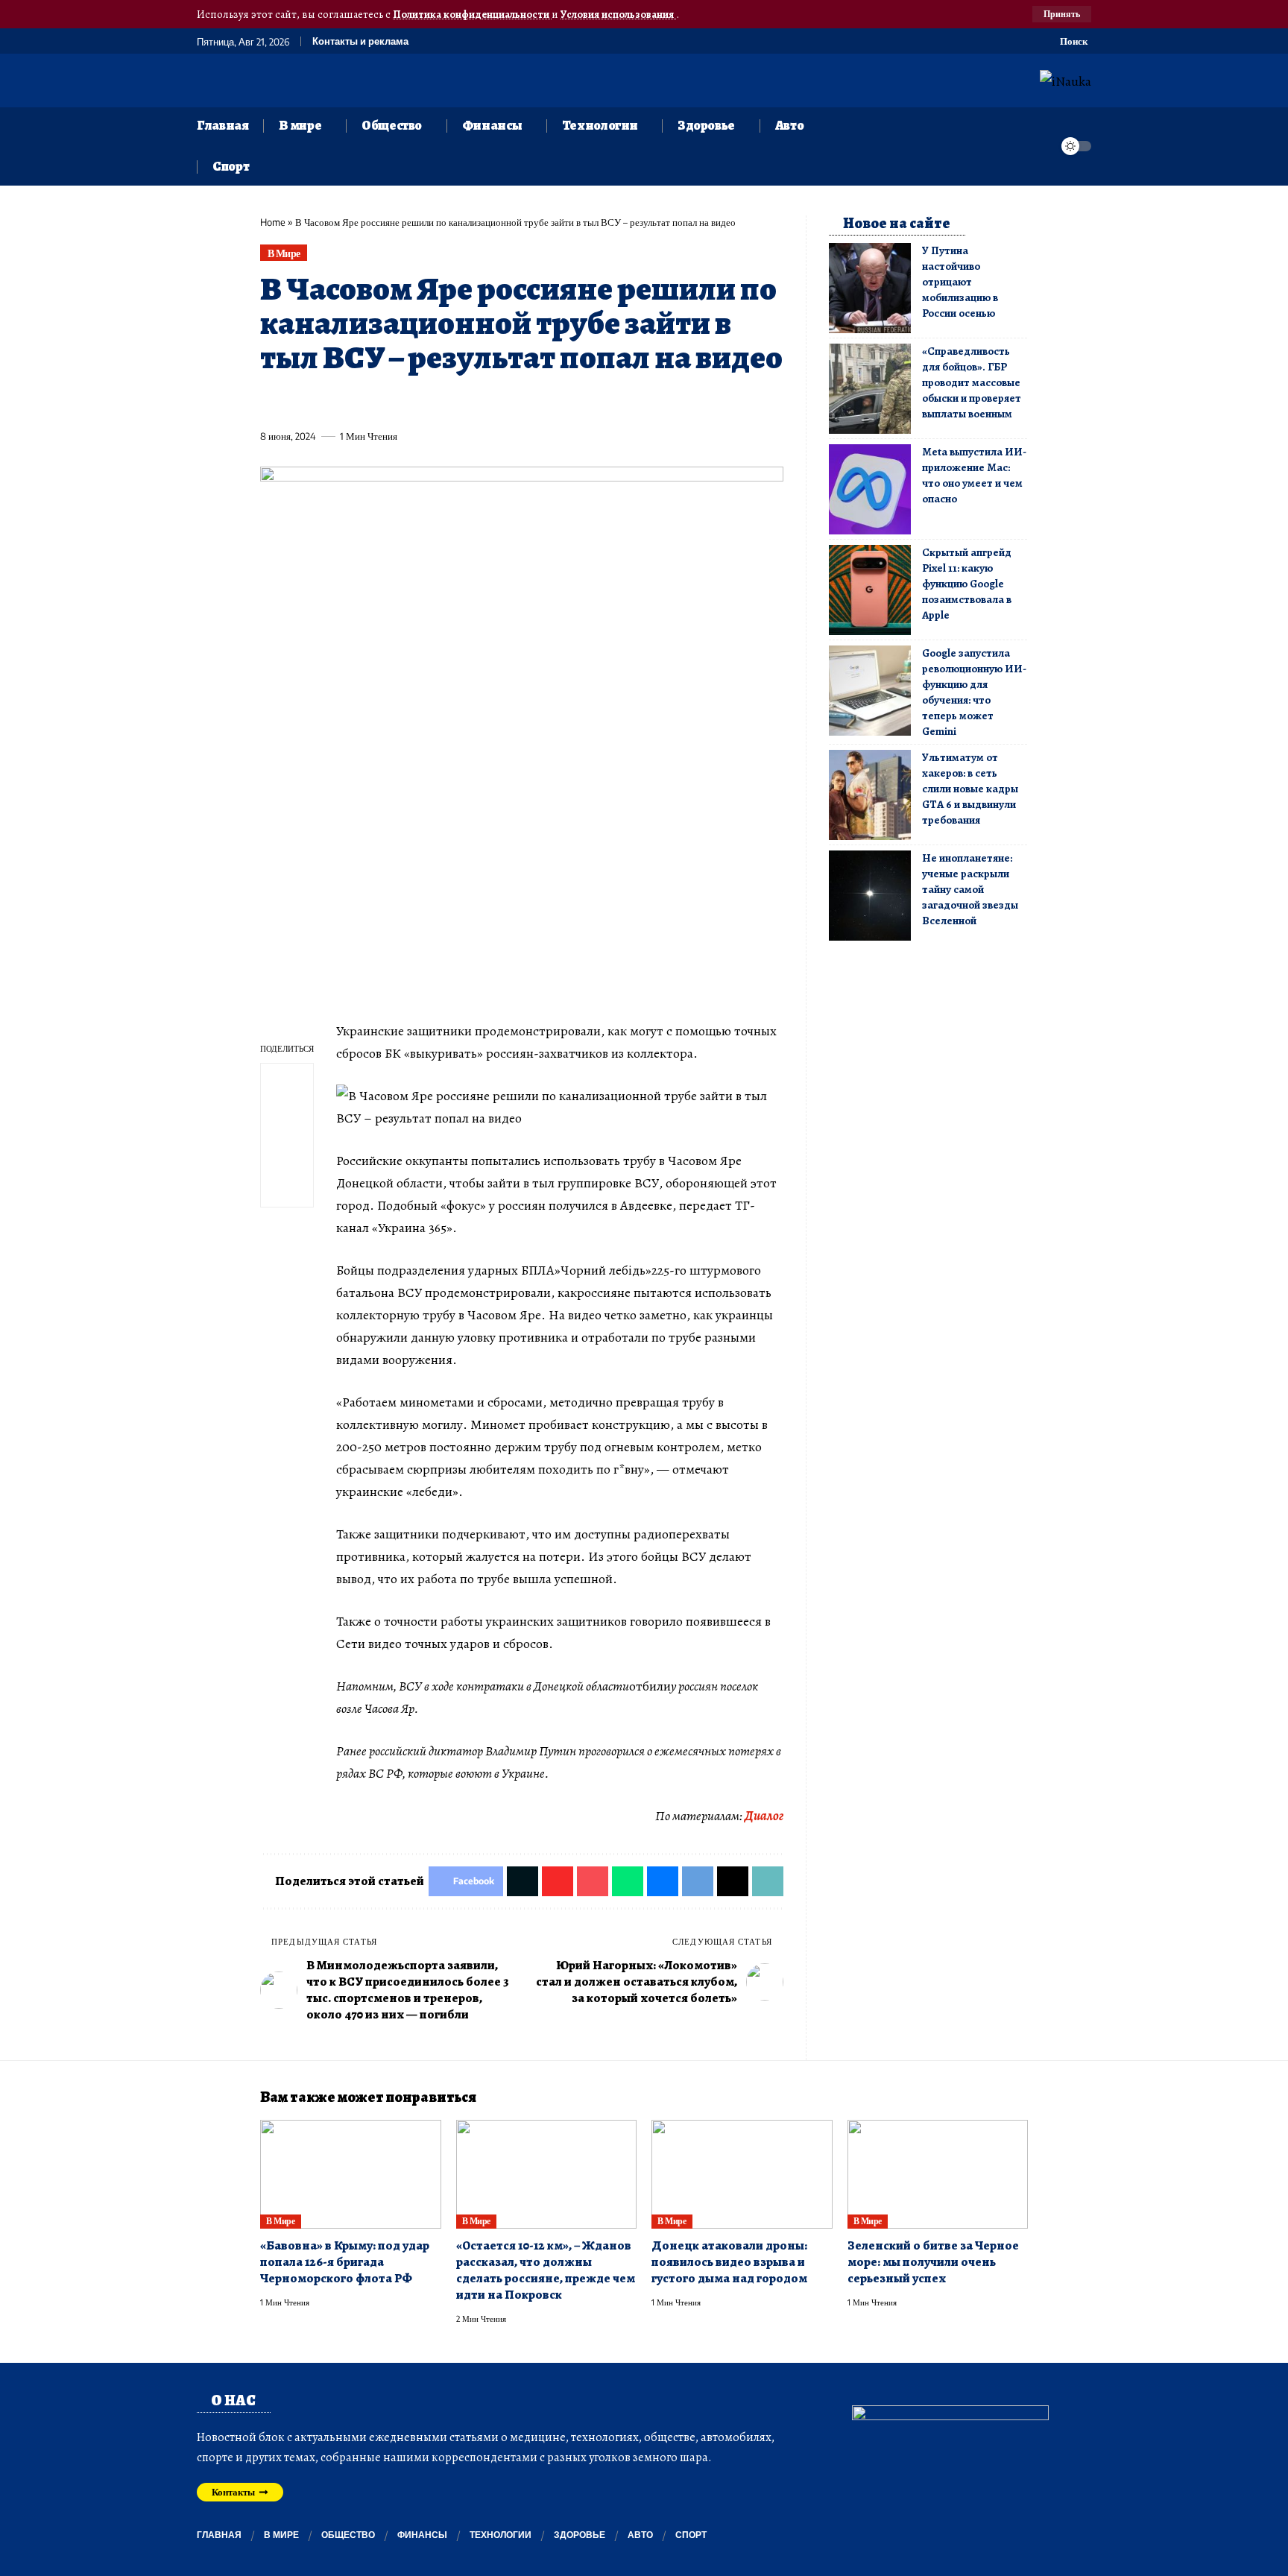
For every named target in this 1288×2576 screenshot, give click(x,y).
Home (273, 222)
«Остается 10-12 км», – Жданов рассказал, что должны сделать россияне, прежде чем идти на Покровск (546, 2270)
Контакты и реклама (360, 41)
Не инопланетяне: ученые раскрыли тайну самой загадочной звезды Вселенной (970, 889)
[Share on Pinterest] (353, 402)
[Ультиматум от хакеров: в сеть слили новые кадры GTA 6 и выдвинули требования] (870, 795)
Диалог (764, 1816)
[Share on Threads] (546, 402)
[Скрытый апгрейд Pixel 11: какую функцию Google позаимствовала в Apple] (870, 590)
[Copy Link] (574, 402)
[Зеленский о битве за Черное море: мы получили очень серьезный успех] (938, 2174)
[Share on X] (298, 402)
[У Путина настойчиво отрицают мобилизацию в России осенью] (870, 288)
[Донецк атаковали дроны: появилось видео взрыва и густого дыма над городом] (742, 2174)
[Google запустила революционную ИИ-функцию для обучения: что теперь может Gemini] (870, 691)
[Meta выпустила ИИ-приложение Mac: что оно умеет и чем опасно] (870, 489)
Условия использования (618, 14)
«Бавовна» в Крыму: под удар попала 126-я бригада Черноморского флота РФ (345, 2262)
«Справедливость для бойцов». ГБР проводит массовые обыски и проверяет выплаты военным (972, 382)
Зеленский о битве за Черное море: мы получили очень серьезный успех (933, 2262)
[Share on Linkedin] (408, 402)
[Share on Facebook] (271, 402)
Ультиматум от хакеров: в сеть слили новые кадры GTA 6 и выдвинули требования (970, 789)
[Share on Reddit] (464, 402)
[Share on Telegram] (519, 402)
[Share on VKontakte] (491, 402)
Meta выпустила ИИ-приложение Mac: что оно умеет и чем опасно (974, 475)
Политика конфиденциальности (472, 14)
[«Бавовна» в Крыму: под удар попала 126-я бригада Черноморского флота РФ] (351, 2174)
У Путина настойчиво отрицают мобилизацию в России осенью (960, 282)
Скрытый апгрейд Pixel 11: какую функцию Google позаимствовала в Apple (967, 584)
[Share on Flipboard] (326, 402)
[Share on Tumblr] (436, 402)
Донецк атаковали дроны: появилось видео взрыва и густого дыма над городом (729, 2262)
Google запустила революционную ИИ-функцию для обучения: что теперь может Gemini (974, 692)
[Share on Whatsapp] (381, 402)
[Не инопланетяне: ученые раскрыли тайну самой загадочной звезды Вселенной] (870, 896)
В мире (284, 253)
